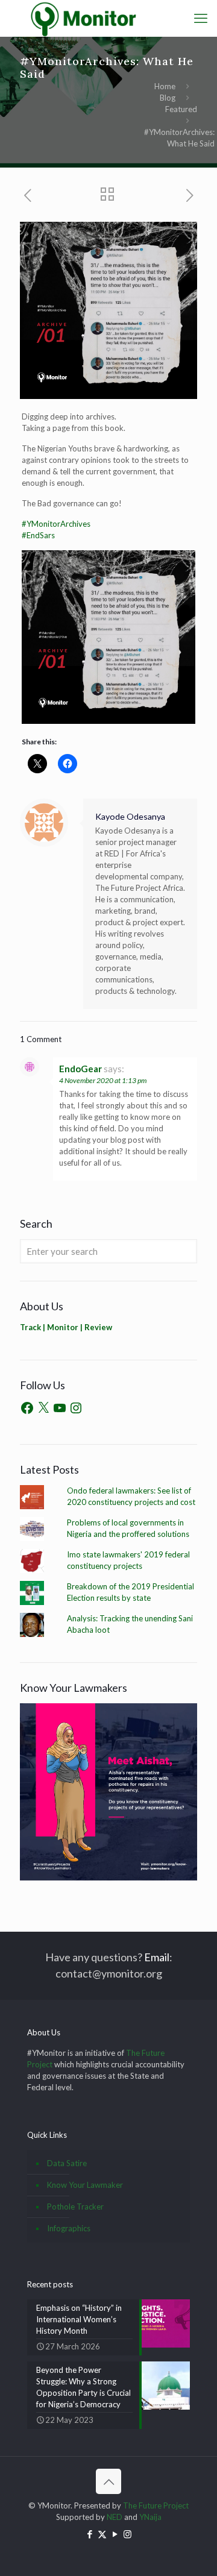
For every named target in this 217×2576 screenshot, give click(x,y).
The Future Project (156, 2505)
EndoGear (80, 1069)
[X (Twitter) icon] (102, 2534)
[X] (43, 1408)
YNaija (150, 2517)
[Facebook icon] (90, 2534)
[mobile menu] (201, 18)
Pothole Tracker (75, 2207)
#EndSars (38, 535)
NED (115, 2517)
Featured (181, 109)
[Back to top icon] (108, 2481)
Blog (168, 98)
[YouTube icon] (115, 2534)
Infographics (69, 2228)
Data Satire (67, 2163)
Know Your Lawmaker (85, 2185)
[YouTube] (60, 1408)
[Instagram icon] (127, 2534)
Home (165, 86)
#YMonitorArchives (56, 524)
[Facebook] (27, 1408)
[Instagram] (76, 1408)
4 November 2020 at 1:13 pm (103, 1080)
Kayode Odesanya (130, 816)
